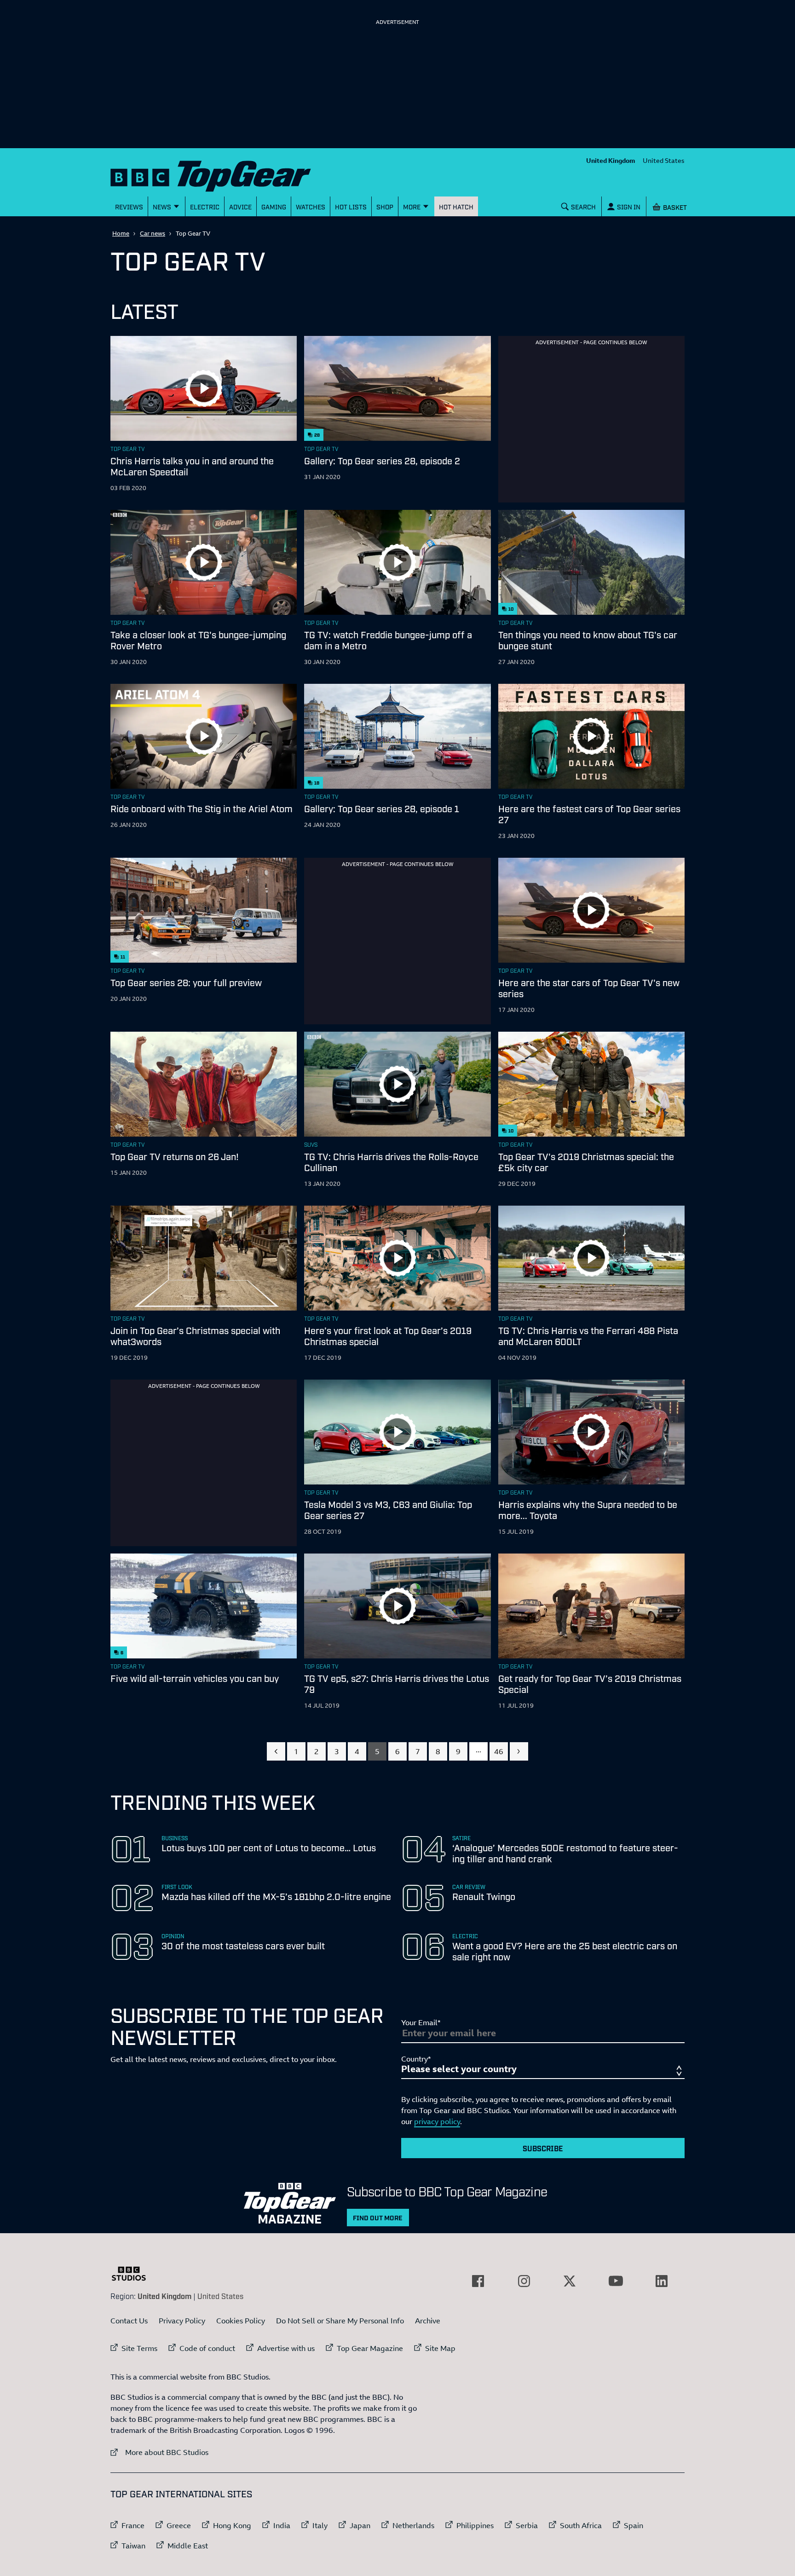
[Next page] (519, 1751)
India (282, 2525)
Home (121, 233)
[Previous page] (276, 1751)
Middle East (188, 2546)
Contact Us (129, 2321)
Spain (634, 2525)
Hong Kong (232, 2525)
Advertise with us (286, 2348)
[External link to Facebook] (478, 2281)
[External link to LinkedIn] (662, 2281)
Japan (360, 2525)
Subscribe (543, 2148)
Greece (179, 2525)
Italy (320, 2525)
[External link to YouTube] (616, 2281)
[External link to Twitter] (570, 2281)
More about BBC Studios (159, 2452)
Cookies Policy (241, 2321)
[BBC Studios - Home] (133, 2274)
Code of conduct (207, 2348)
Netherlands (413, 2525)
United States (664, 160)
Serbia (527, 2525)
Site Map (440, 2348)
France (133, 2525)
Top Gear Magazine (370, 2348)
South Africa (581, 2525)
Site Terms (139, 2348)
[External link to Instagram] (524, 2281)
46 (499, 1751)
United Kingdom (611, 160)
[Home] (222, 174)
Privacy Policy (182, 2321)
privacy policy (437, 2121)
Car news (153, 233)
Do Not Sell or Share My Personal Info (340, 2321)
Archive (428, 2321)
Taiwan (133, 2546)
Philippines (475, 2525)
